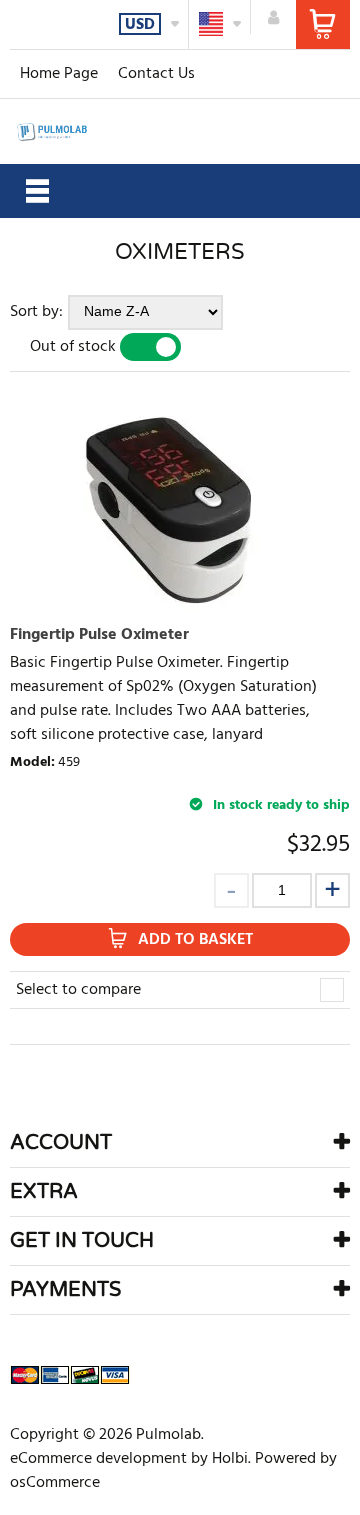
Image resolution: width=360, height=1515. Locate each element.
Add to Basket (195, 940)
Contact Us (156, 74)
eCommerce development (98, 1459)
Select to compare (78, 990)
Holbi (230, 1459)
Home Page (59, 74)
